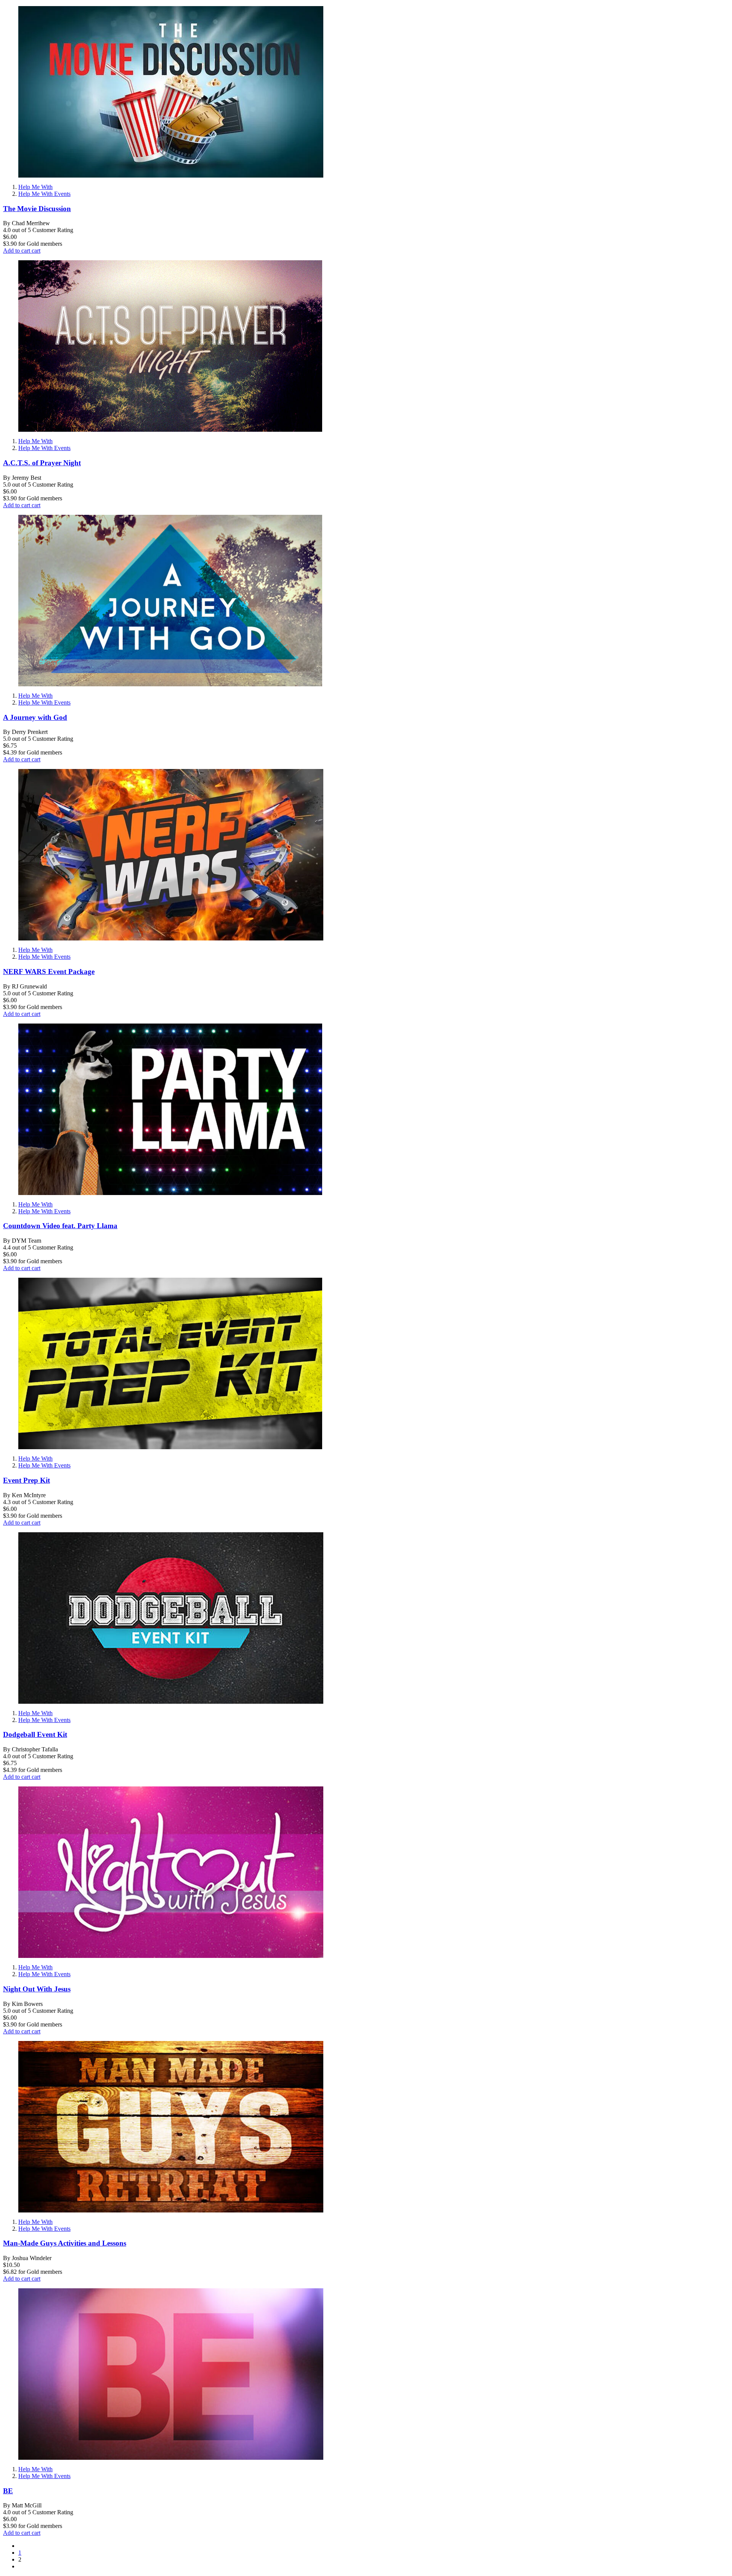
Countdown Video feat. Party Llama (60, 1226)
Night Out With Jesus (37, 1989)
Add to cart (22, 251)
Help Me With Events (44, 194)
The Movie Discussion (37, 209)
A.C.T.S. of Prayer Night (42, 463)
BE (8, 2491)
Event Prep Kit (26, 1480)
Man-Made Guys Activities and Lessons (65, 2243)
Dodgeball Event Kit (35, 1734)
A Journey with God (35, 717)
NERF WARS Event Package (49, 972)
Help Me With (35, 187)
